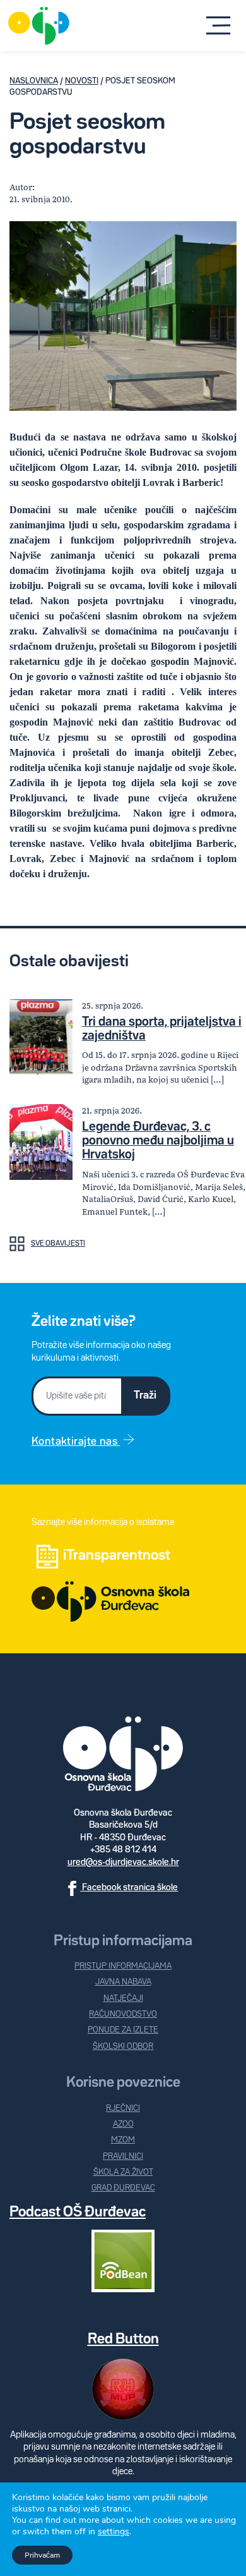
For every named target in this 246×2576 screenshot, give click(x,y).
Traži (145, 1395)
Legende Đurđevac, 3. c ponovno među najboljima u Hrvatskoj (158, 1141)
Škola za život (123, 2172)
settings (114, 2532)
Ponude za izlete (123, 2030)
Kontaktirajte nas (76, 1442)
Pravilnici (123, 2157)
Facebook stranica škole (129, 1887)
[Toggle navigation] (219, 26)
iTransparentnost (117, 1556)
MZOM (123, 2140)
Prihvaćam (42, 2555)
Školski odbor (123, 2047)
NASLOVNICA (34, 81)
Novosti (82, 81)
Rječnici (123, 2109)
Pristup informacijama (123, 1966)
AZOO (123, 2124)
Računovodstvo (123, 2014)
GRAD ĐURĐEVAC (123, 2188)
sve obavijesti (58, 1244)
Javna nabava (123, 1982)
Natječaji (123, 1999)
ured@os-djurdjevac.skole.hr (123, 1862)
